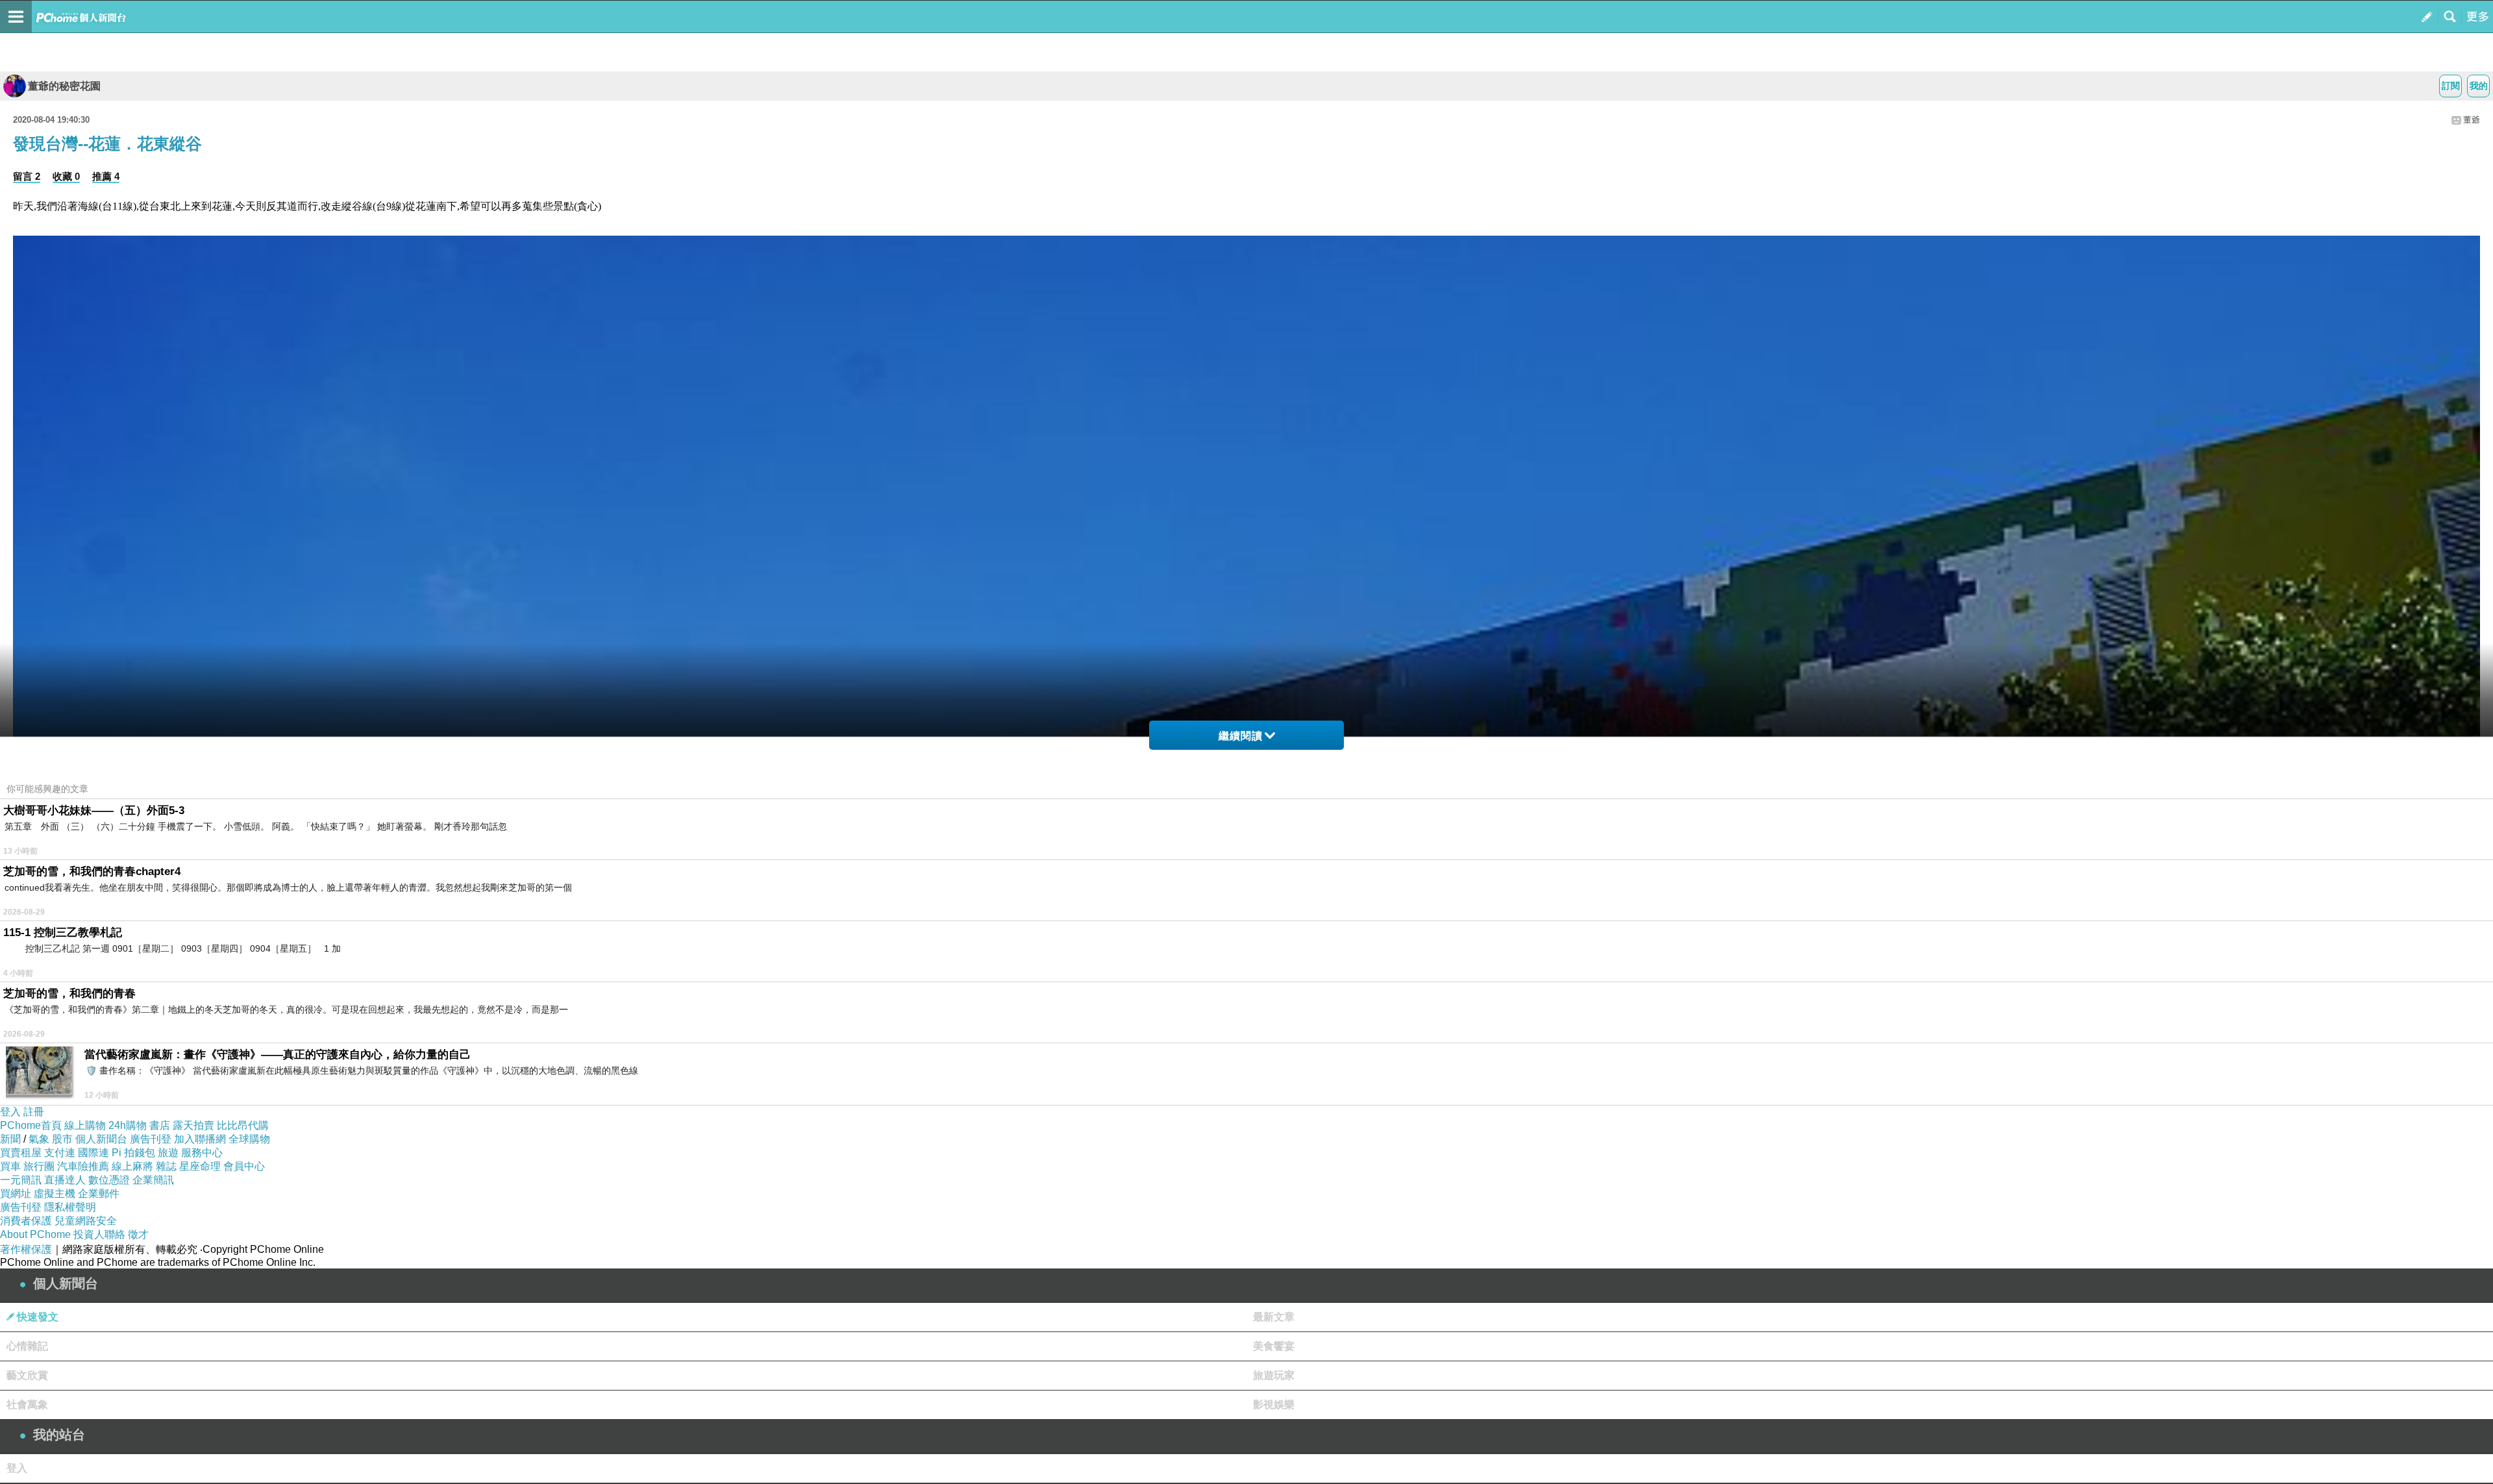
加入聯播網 (200, 1139)
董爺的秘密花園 (64, 86)
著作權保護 (26, 1249)
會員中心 (244, 1166)
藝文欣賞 (27, 1375)
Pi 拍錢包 (133, 1153)
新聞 (10, 1139)
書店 (160, 1125)
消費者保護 (26, 1221)
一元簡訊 (21, 1180)
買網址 (16, 1193)
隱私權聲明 (70, 1207)
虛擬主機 (55, 1193)
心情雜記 (27, 1346)
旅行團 (39, 1166)
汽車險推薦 (83, 1166)
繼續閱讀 (1241, 736)
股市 (62, 1139)
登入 (10, 1112)
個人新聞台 (101, 1139)
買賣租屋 (21, 1153)
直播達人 (65, 1180)
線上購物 (85, 1125)
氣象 (39, 1139)
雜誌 (166, 1166)
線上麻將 (132, 1166)
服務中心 (202, 1153)
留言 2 (27, 176)
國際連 (93, 1153)
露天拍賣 (193, 1125)
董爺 (2472, 120)
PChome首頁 (31, 1125)
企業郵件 (99, 1193)
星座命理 (200, 1166)
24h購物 (128, 1125)
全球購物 (249, 1139)
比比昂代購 (243, 1125)
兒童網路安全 (86, 1221)
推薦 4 (106, 176)
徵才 (138, 1234)
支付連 (60, 1153)
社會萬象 (27, 1404)
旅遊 (168, 1153)
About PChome (35, 1234)
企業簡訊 (153, 1180)
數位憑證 (109, 1180)
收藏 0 (66, 176)
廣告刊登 (151, 1139)
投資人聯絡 (99, 1234)
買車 (10, 1166)
